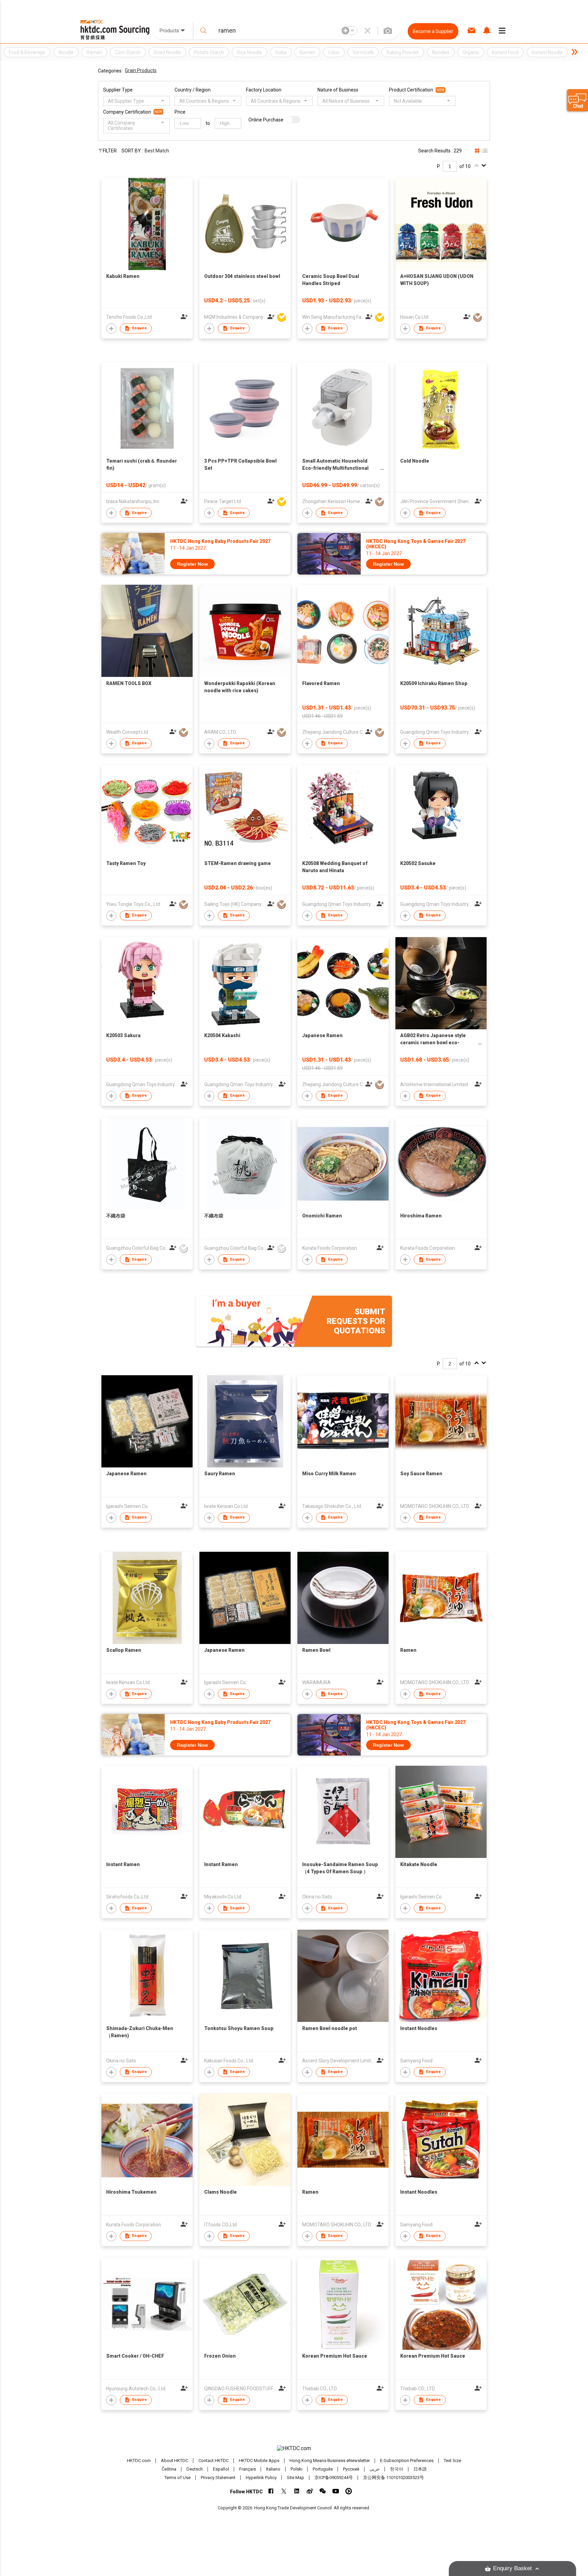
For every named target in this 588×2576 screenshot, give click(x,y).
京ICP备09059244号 (334, 2478)
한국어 (397, 2469)
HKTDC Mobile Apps (259, 2461)
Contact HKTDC (214, 2461)
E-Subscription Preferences (407, 2461)
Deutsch (195, 2469)
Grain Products (141, 70)
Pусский (351, 2469)
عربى (375, 2469)
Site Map (296, 2478)
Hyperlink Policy (261, 2478)
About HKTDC (175, 2461)
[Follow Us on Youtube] (336, 2491)
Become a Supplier (433, 31)
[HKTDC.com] (294, 2448)
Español (221, 2469)
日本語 (420, 2469)
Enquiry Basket (512, 2568)
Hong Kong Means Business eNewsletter (330, 2461)
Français (248, 2469)
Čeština (169, 2469)
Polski (297, 2469)
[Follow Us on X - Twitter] (284, 2491)
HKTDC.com (139, 2461)
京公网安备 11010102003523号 (394, 2478)
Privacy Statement (218, 2478)
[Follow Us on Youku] (349, 2491)
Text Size (452, 2461)
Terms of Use (177, 2478)
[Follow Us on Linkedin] (297, 2491)
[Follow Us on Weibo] (310, 2491)
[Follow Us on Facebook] (271, 2491)
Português (323, 2469)
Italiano (273, 2469)
